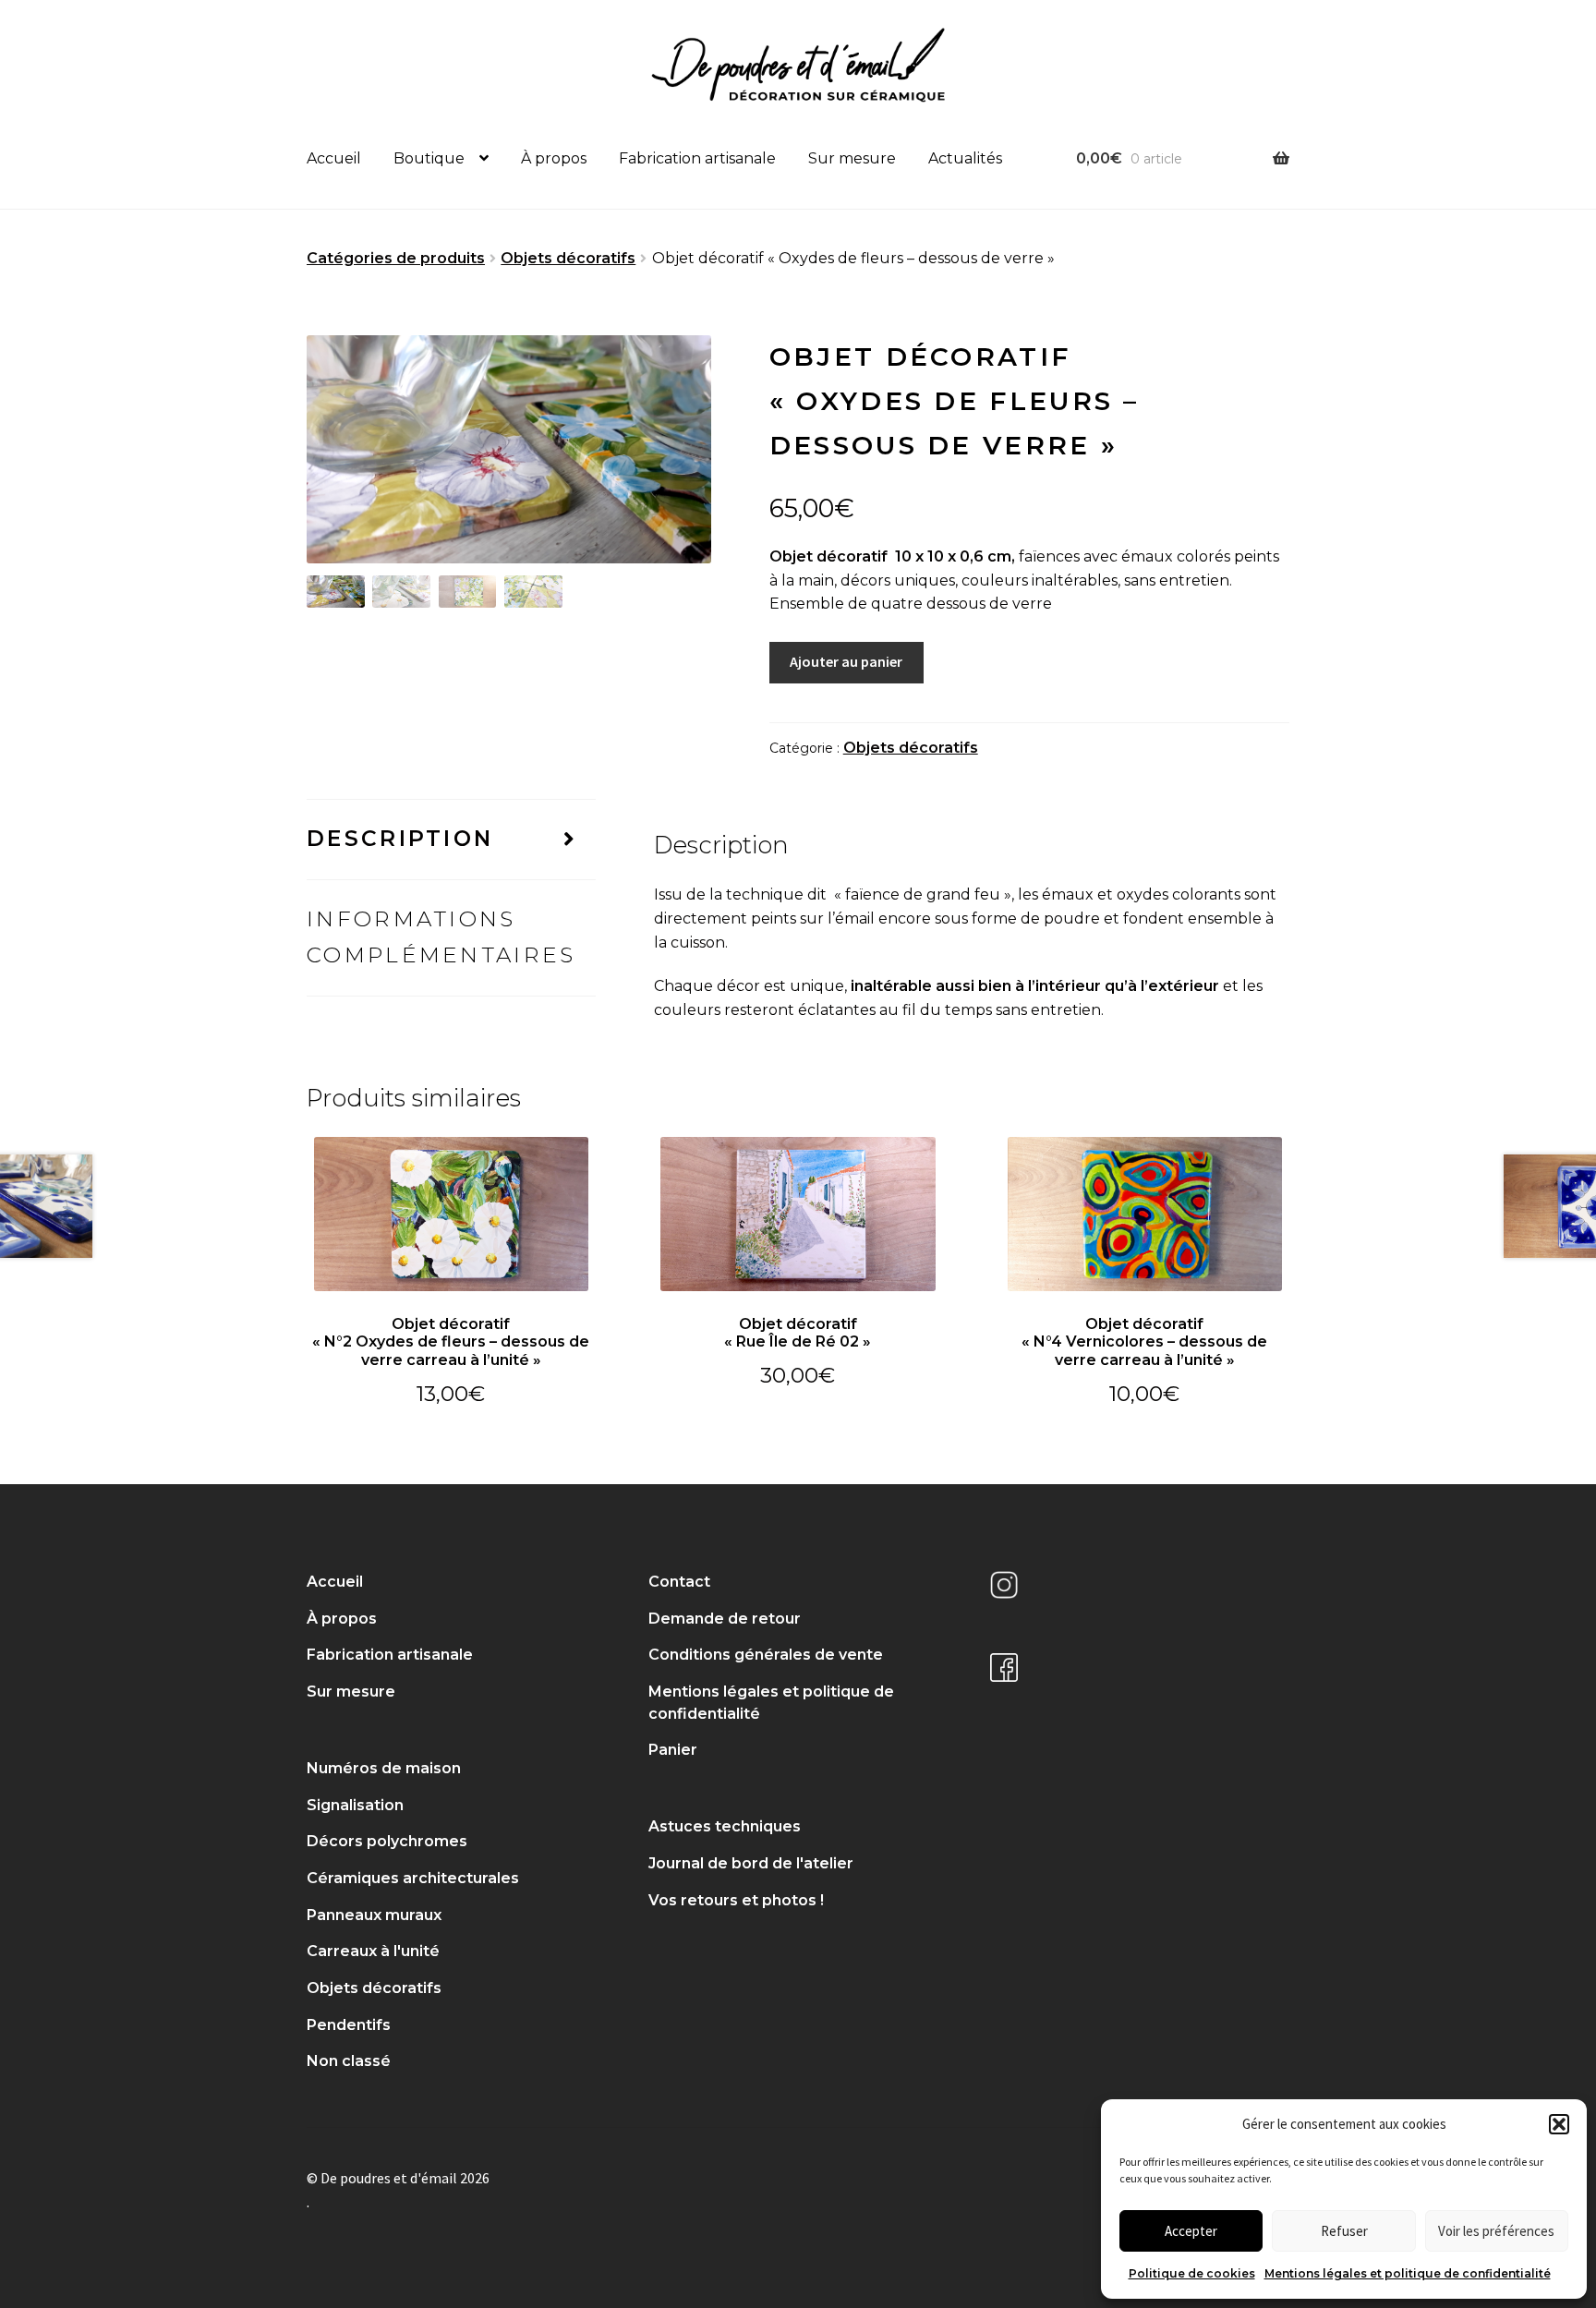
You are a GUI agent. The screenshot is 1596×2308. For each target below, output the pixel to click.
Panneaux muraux (374, 1915)
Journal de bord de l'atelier (751, 1863)
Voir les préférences (1496, 2231)
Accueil (334, 158)
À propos (554, 158)
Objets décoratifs (568, 258)
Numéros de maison (384, 1768)
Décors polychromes (387, 1841)
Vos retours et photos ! (736, 1900)
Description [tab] (400, 839)
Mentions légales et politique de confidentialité (1408, 2273)
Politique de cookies (1192, 2273)
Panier (673, 1750)
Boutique (429, 158)
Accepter (1191, 2231)
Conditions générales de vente (766, 1655)
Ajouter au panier (846, 661)
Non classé (349, 2061)
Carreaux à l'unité (373, 1951)
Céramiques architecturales (413, 1878)
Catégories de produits (396, 258)
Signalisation (355, 1805)
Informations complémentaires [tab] (441, 937)
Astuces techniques (725, 1826)
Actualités (965, 158)
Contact (679, 1582)
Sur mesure (852, 158)
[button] (1559, 2124)
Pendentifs (349, 2025)
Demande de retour (725, 1619)
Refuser (1344, 2231)
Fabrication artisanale (697, 158)
